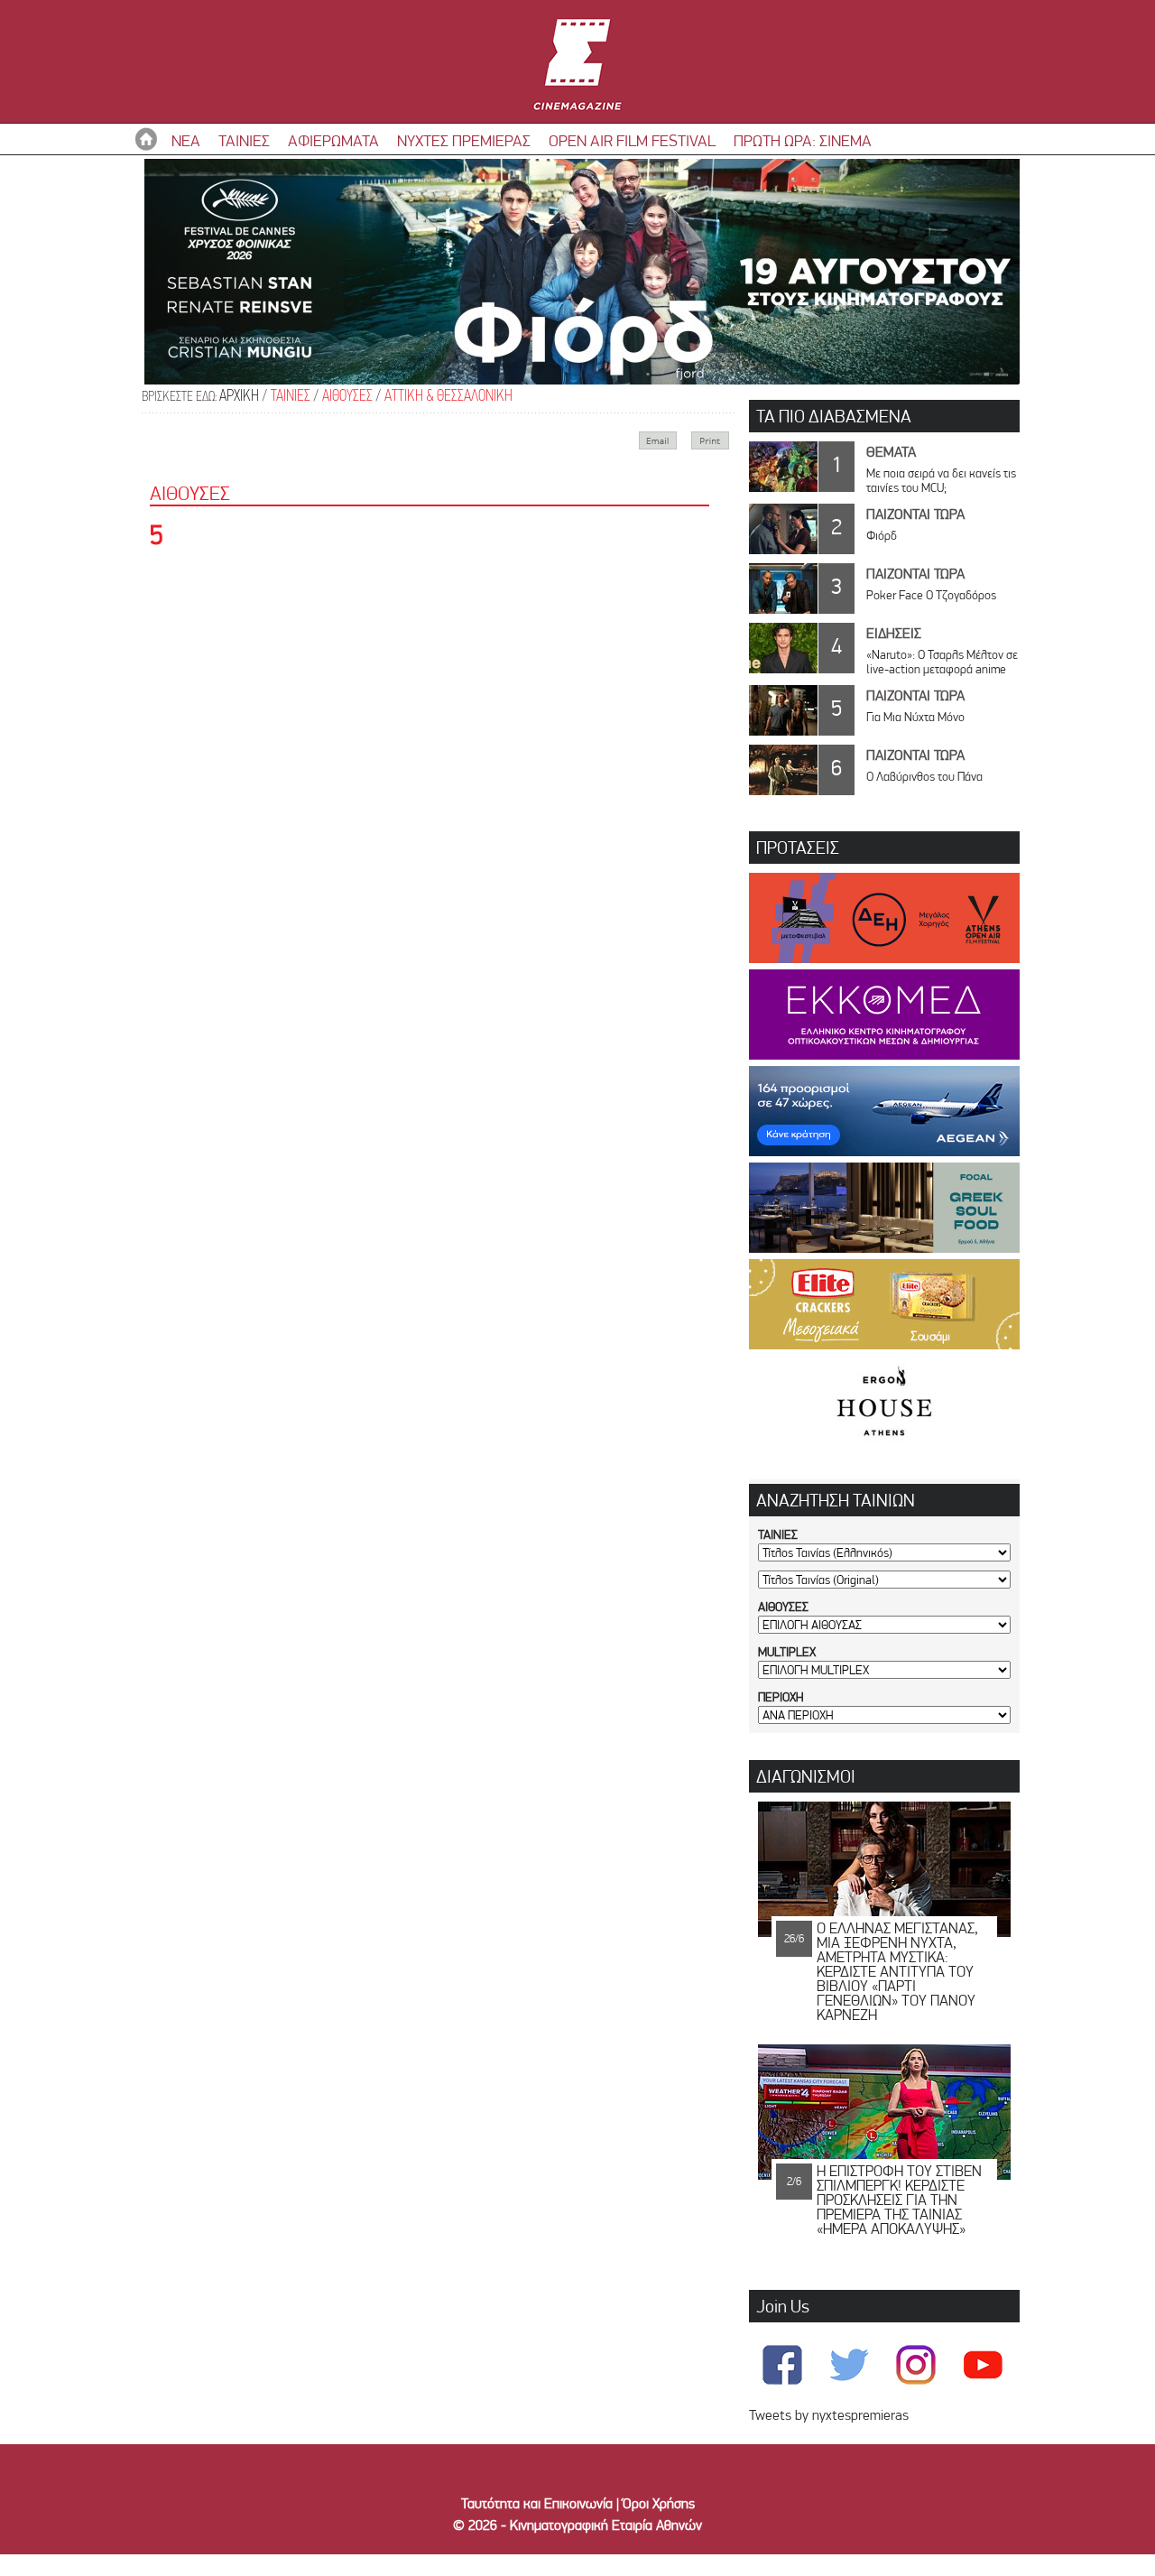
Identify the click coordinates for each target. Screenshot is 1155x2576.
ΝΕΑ (186, 140)
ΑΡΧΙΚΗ (239, 397)
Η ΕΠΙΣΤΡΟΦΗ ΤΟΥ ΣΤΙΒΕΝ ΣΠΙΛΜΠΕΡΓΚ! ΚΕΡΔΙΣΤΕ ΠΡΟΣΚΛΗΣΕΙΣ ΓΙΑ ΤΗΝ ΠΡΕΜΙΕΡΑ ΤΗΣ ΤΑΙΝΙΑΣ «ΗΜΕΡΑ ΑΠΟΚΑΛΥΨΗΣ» (899, 2200)
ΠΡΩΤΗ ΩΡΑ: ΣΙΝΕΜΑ (803, 140)
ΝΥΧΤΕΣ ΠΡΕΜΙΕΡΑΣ (464, 140)
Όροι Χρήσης (659, 2503)
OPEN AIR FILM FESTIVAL (632, 140)
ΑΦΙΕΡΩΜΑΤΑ (333, 140)
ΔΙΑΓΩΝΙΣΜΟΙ (806, 1776)
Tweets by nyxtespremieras (829, 2415)
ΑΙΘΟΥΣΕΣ (347, 397)
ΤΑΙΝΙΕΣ (244, 140)
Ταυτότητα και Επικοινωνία (537, 2503)
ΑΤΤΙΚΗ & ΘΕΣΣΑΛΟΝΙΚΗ (448, 397)
